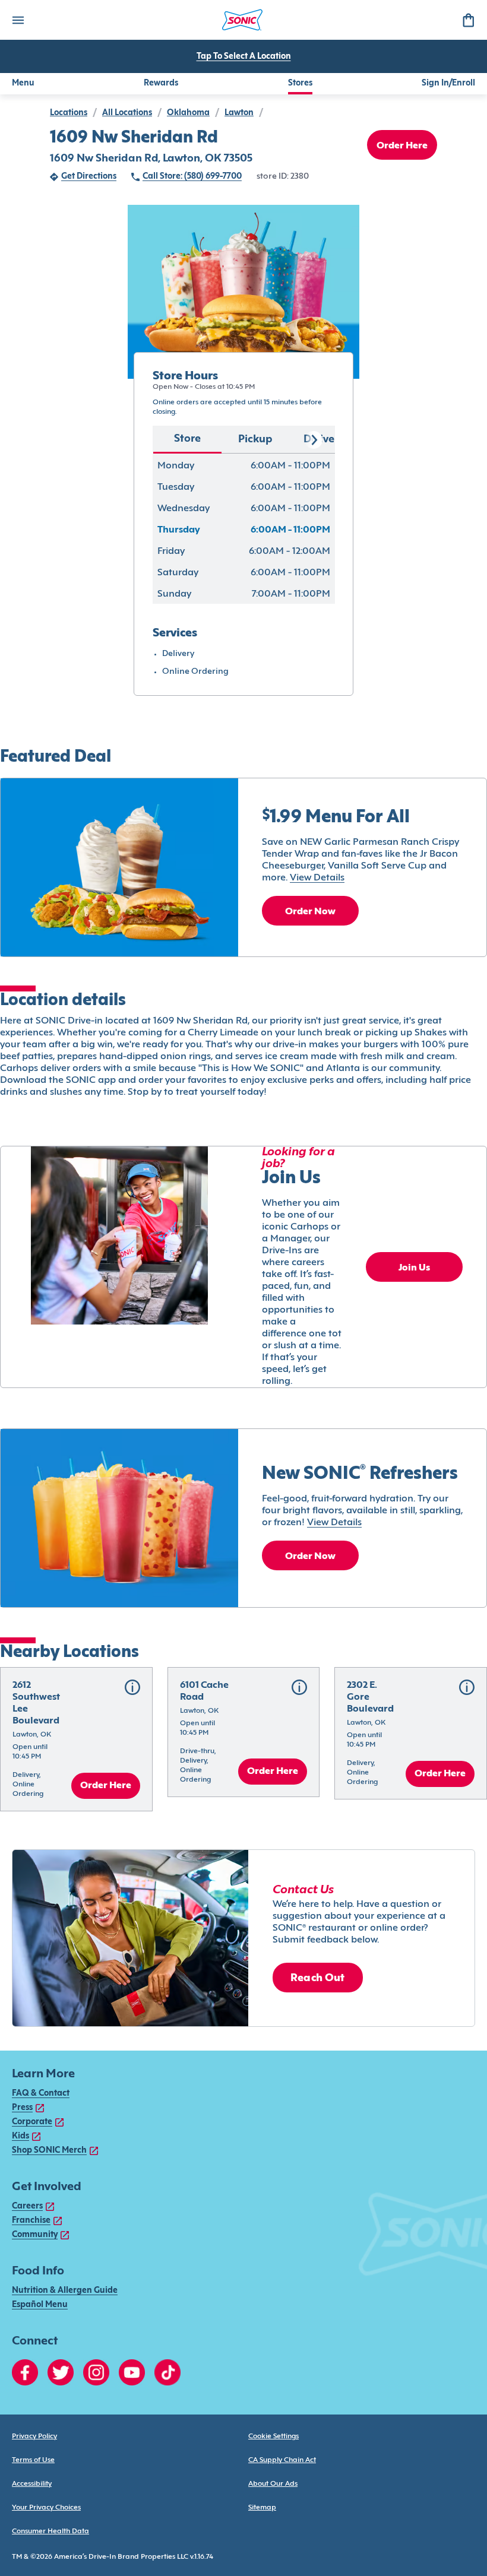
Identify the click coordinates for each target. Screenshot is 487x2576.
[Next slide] (314, 440)
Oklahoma (188, 113)
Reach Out (318, 1978)
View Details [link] (317, 878)
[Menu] (18, 20)
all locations (127, 113)
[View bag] (468, 20)
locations (69, 113)
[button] (76, 1739)
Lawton (239, 113)
